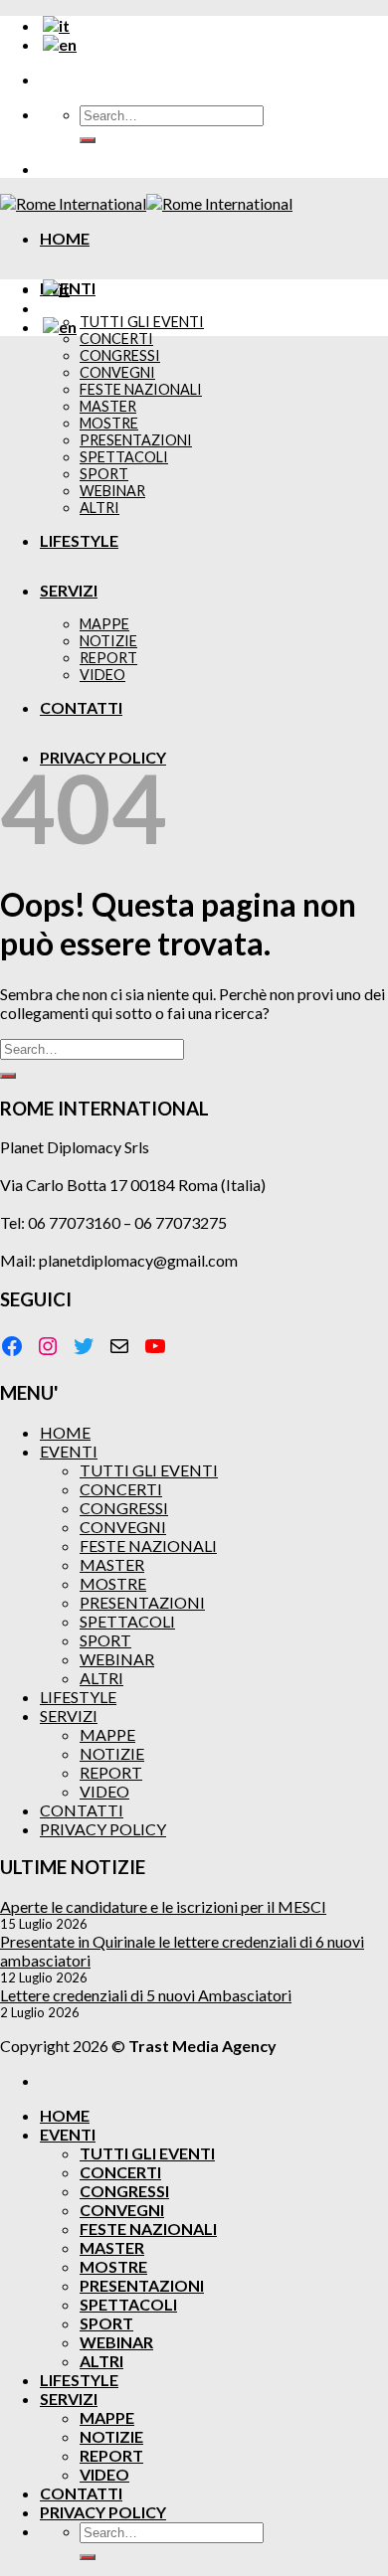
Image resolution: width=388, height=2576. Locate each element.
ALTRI (101, 1678)
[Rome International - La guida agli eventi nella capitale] (146, 203)
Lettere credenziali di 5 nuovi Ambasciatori (146, 1995)
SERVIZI (69, 1716)
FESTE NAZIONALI (148, 1546)
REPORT (111, 1772)
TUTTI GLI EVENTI (142, 322)
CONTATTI (82, 1810)
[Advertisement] (194, 546)
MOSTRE (113, 1583)
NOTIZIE (112, 1753)
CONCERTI (116, 339)
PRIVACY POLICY (103, 1829)
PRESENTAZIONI (142, 1602)
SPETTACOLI (127, 1621)
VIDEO (104, 1791)
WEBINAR (117, 1659)
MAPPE (107, 1734)
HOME (65, 238)
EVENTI (69, 1451)
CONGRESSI (124, 1508)
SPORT (105, 1640)
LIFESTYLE (78, 1697)
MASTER (112, 1564)
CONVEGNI (123, 1527)
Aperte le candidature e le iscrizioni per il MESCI (163, 1906)
